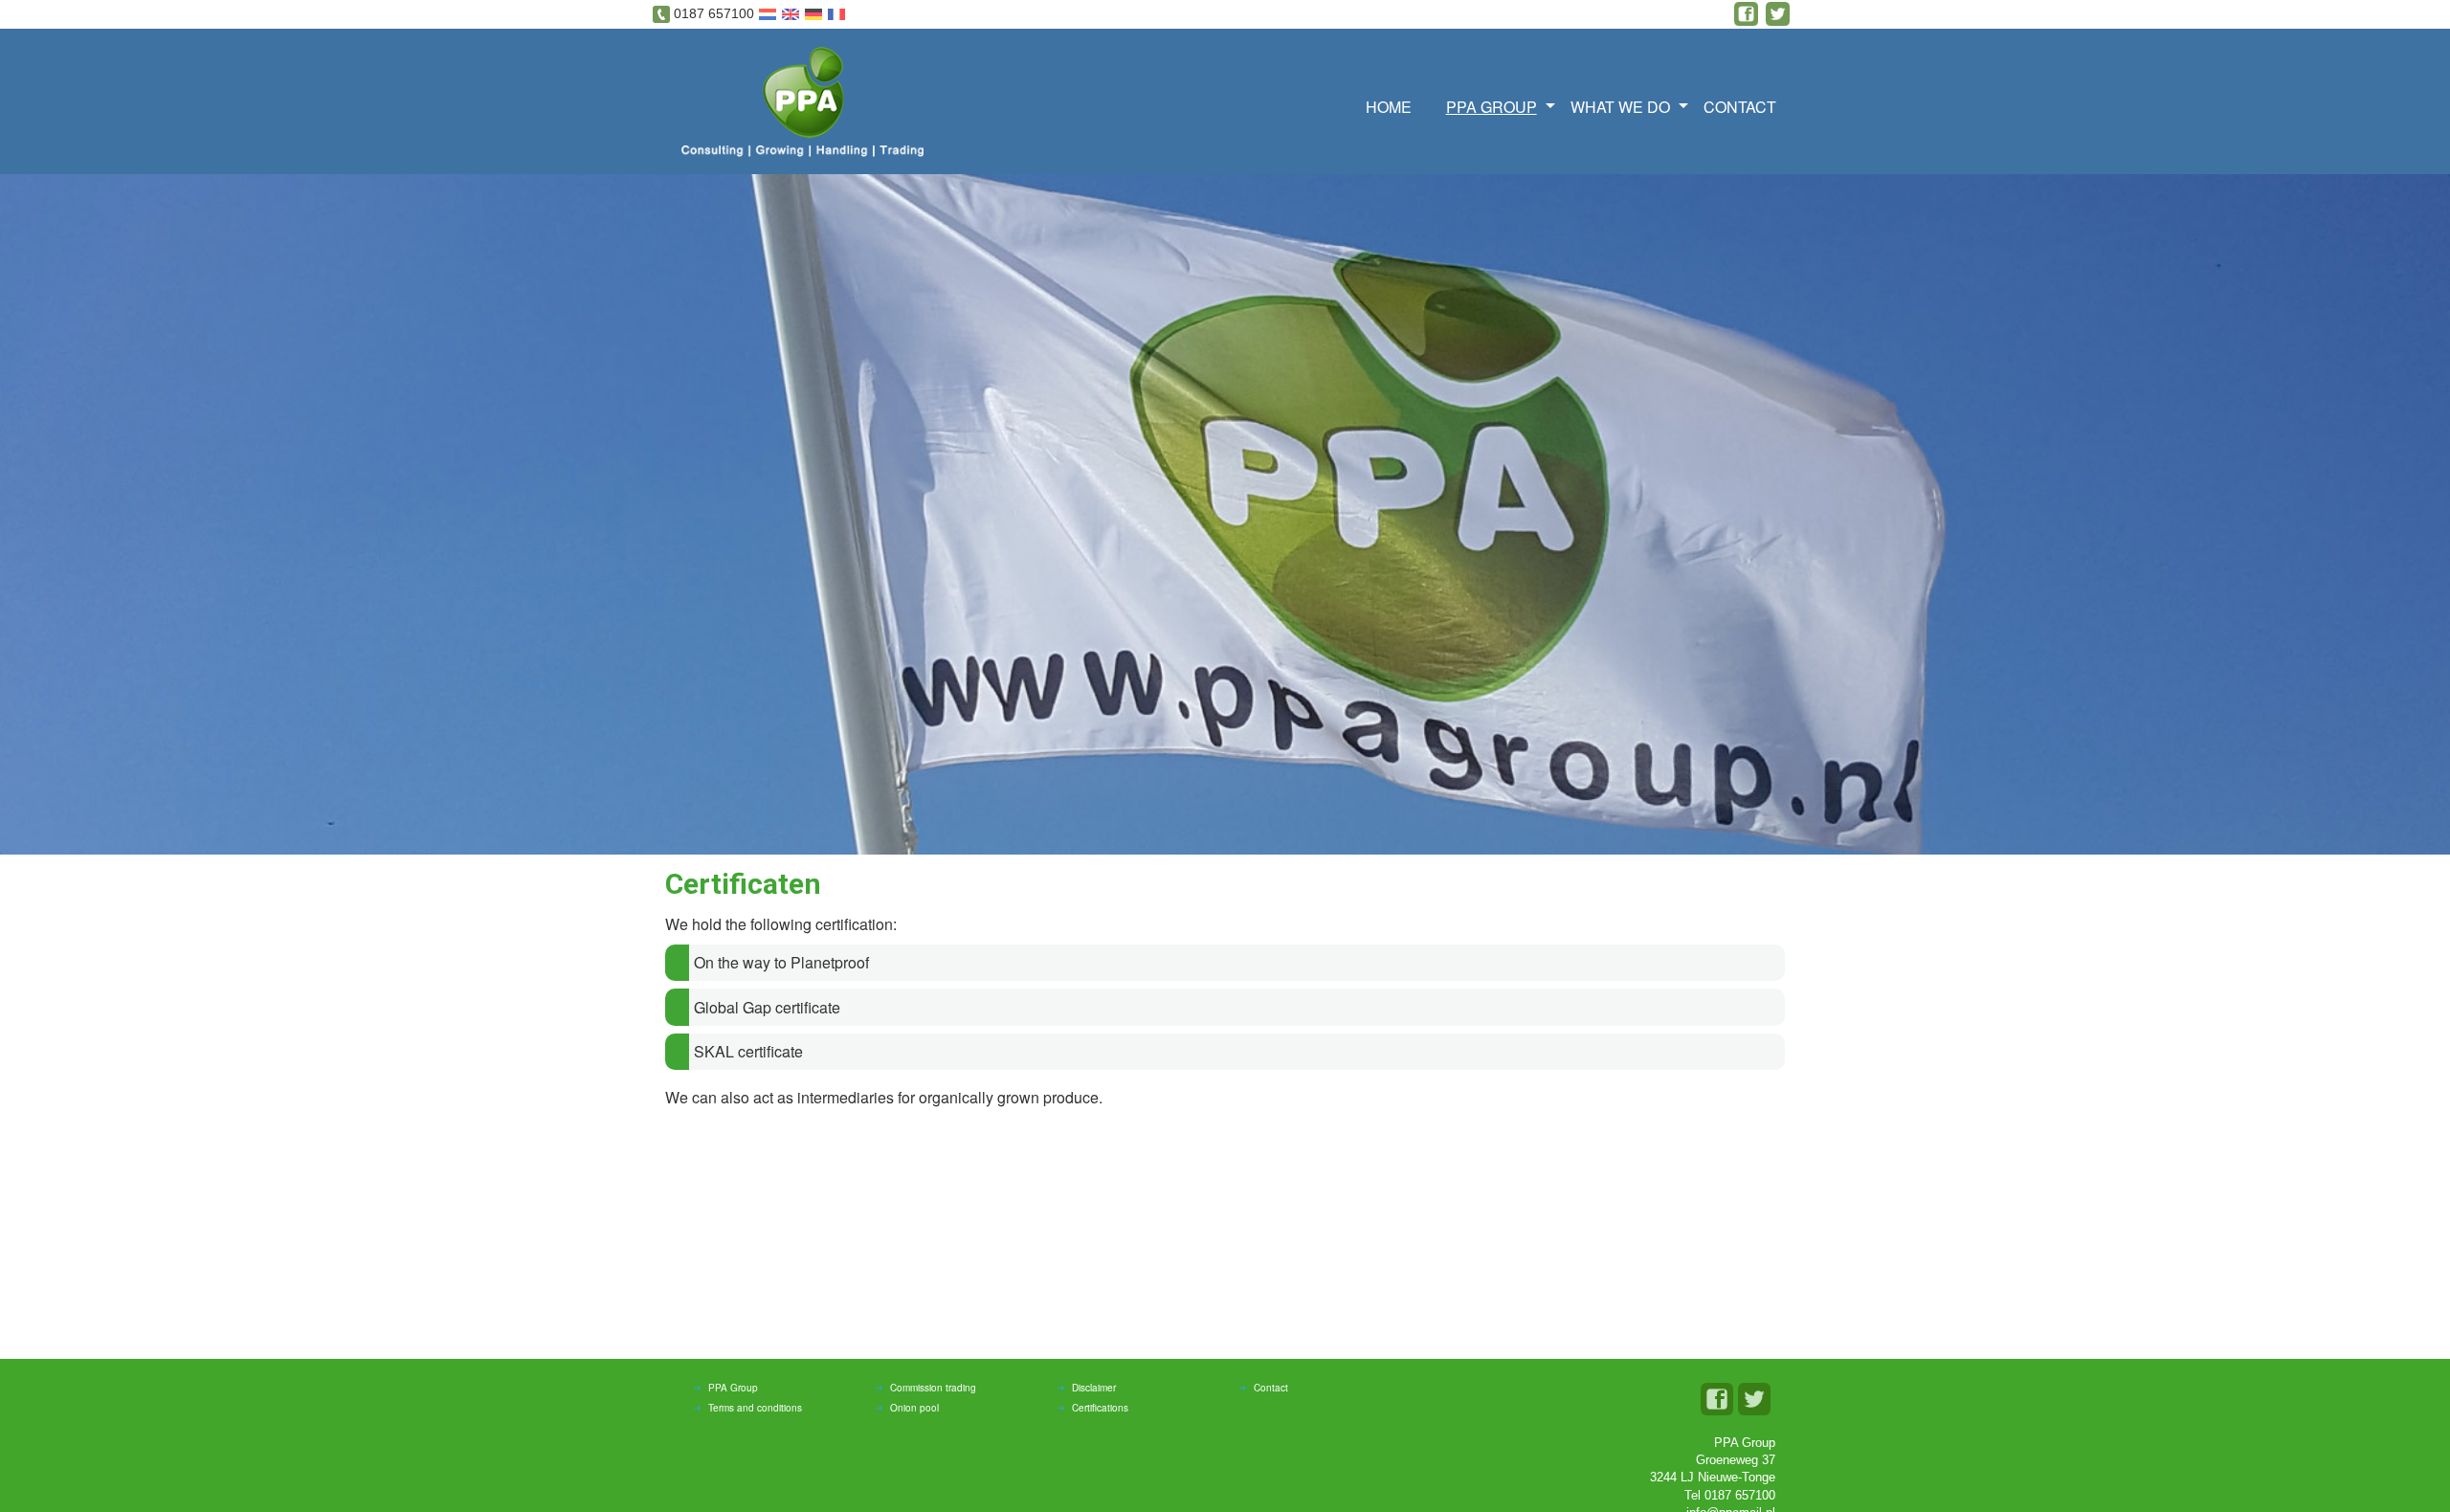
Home (1389, 107)
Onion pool (914, 1408)
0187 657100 (714, 13)
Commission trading (933, 1388)
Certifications (1100, 1408)
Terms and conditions (755, 1408)
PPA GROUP (1492, 107)
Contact (1740, 107)
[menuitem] (1395, 105)
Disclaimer (1094, 1388)
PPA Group (733, 1388)
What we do (1620, 107)
